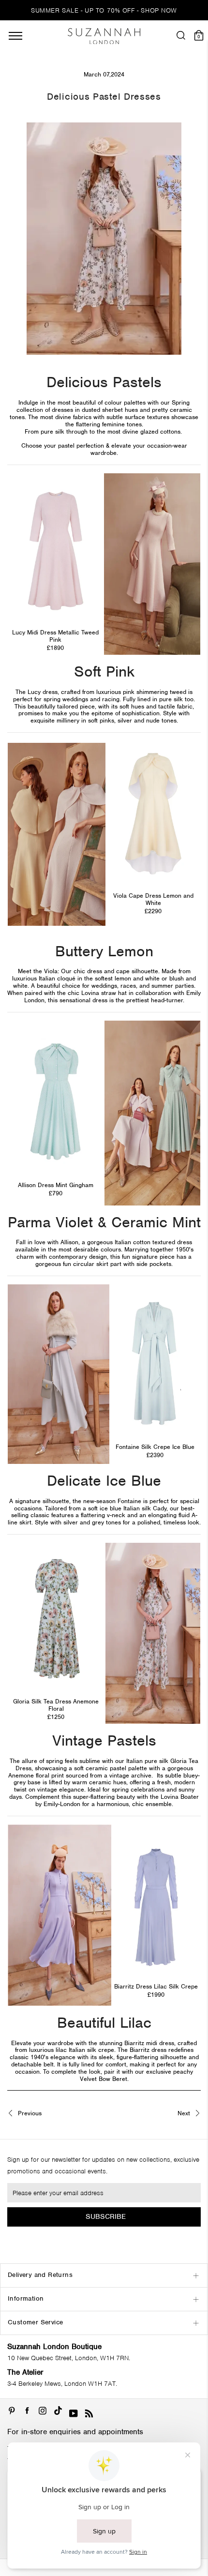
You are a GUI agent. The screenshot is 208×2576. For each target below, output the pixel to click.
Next (185, 2114)
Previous (29, 2114)
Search (104, 1585)
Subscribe (106, 2216)
